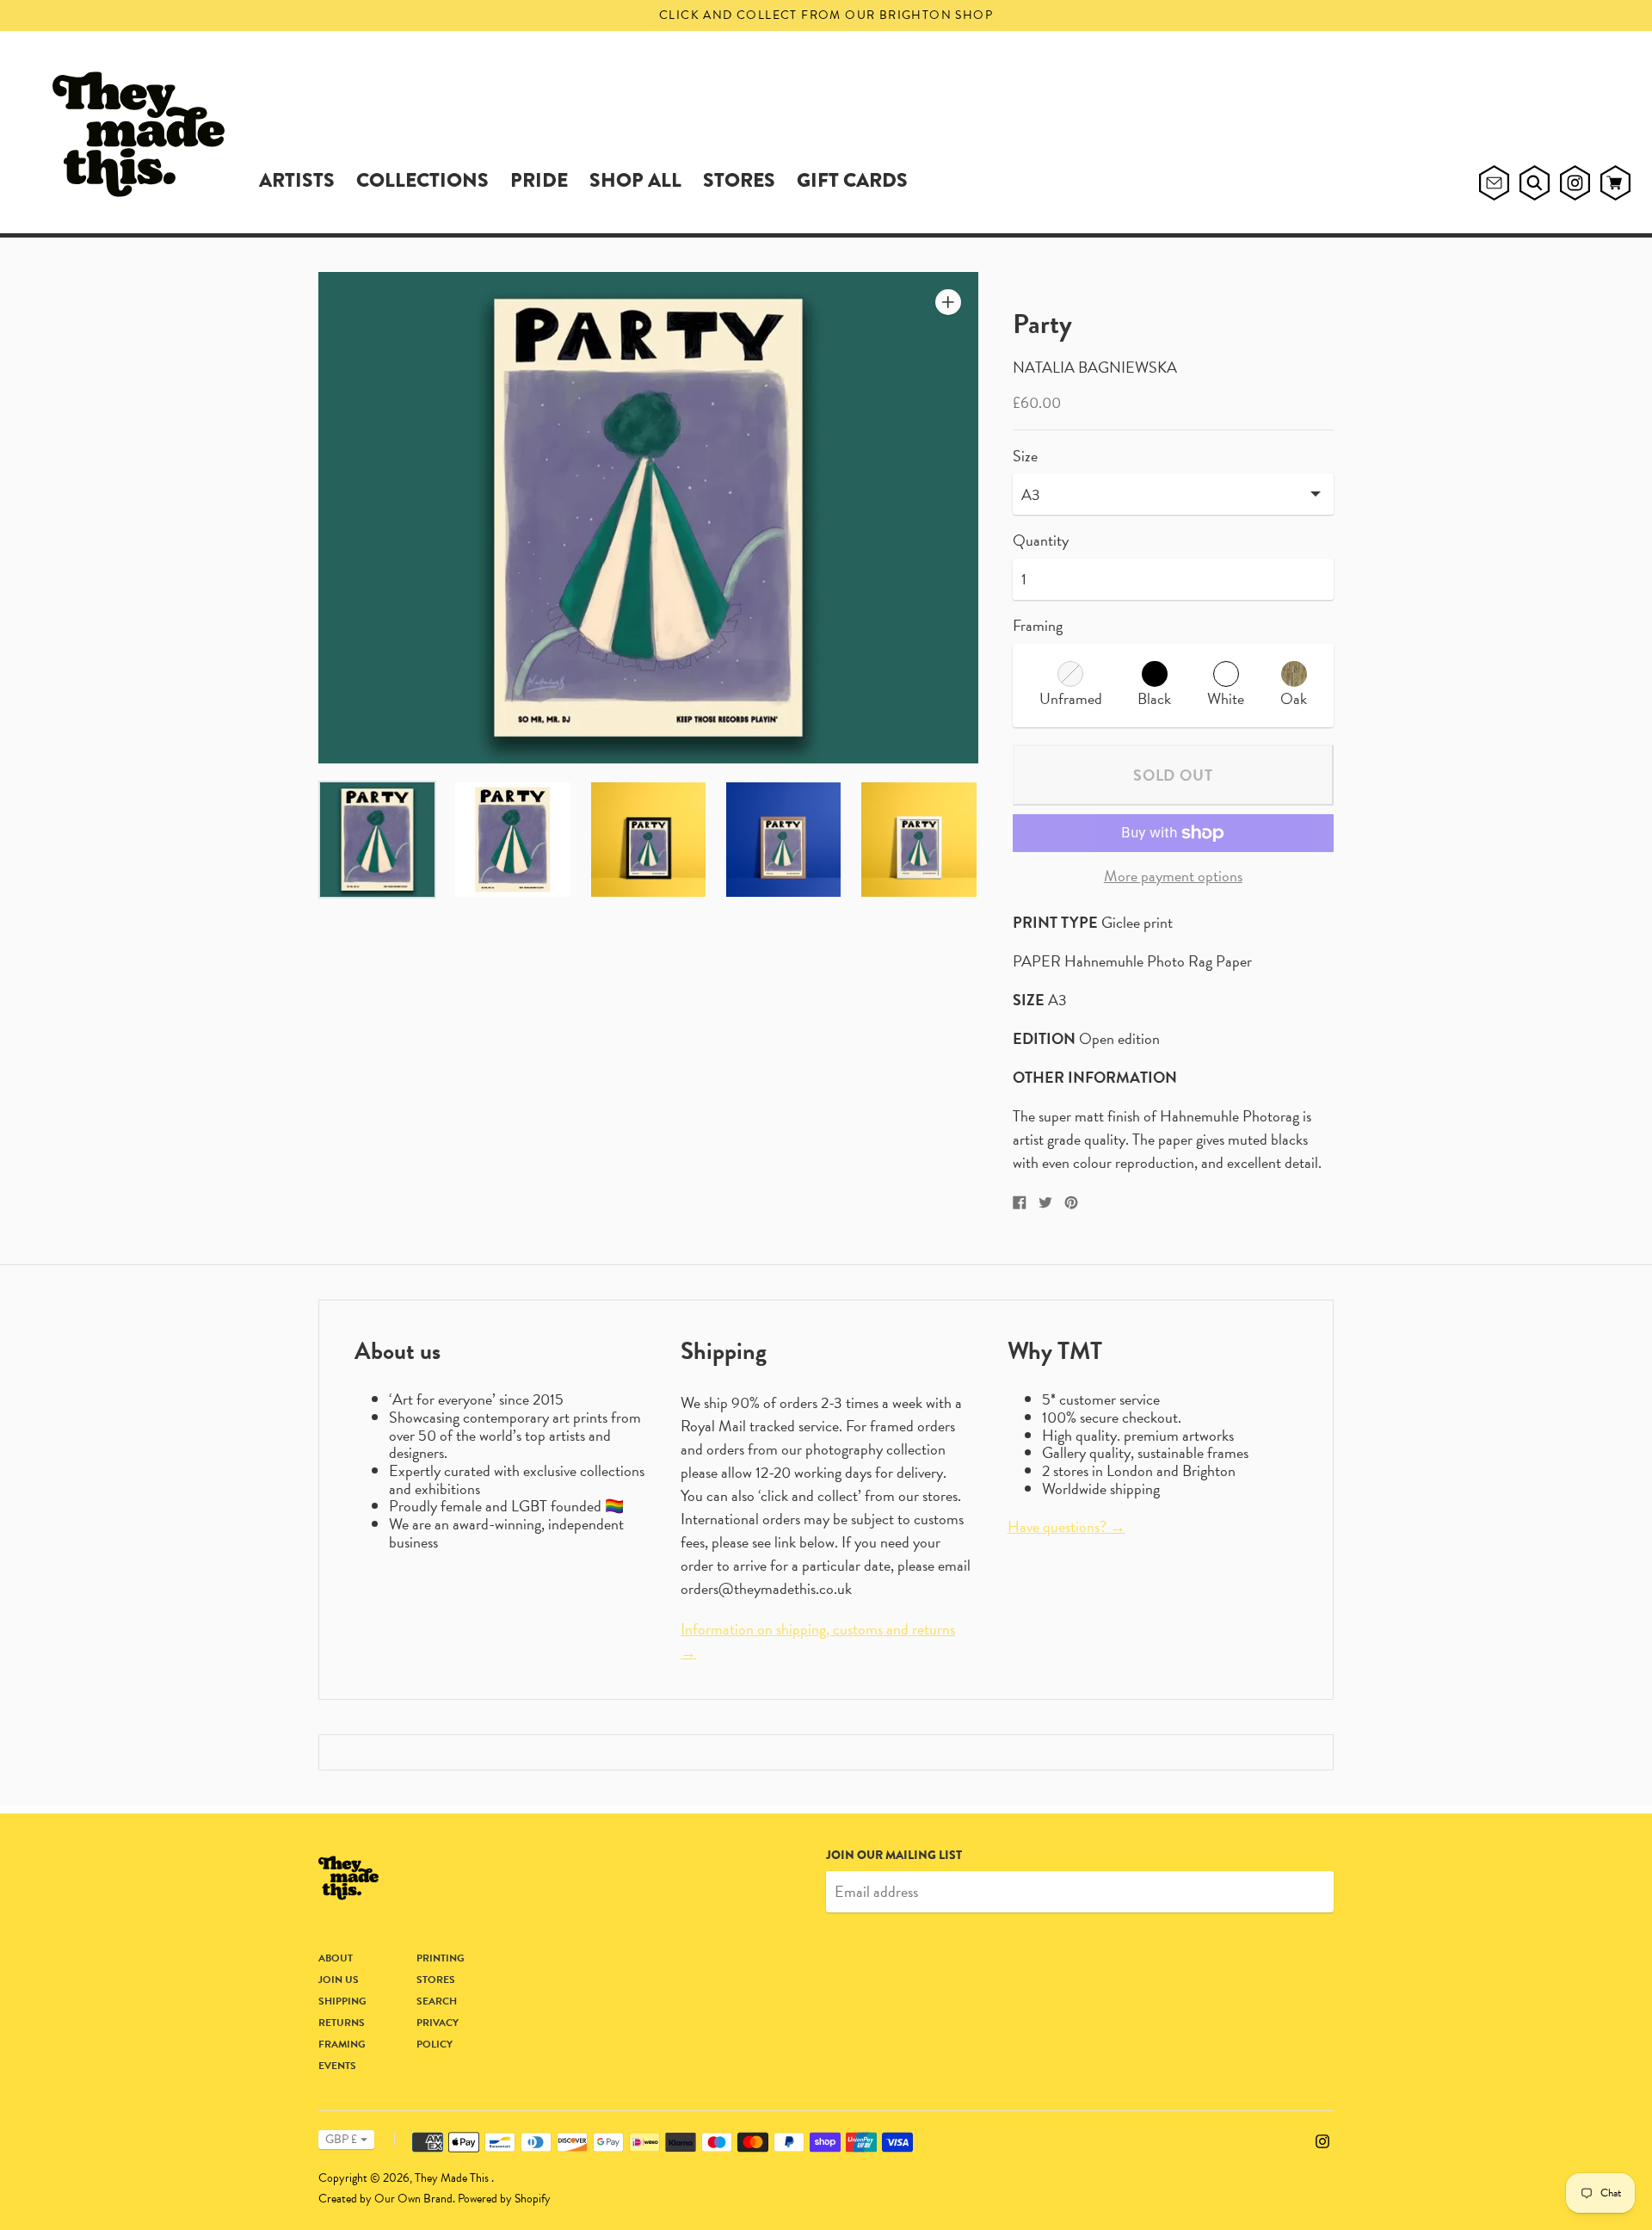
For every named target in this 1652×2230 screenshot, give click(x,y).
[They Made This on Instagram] (1322, 2139)
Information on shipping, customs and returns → (818, 1640)
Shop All (635, 180)
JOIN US (339, 1980)
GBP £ (341, 2139)
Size (1025, 457)
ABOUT (336, 1958)
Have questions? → (1066, 1526)
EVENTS (337, 2066)
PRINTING (441, 1958)
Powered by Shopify (504, 2199)
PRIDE (539, 180)
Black (1154, 698)
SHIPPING (342, 2001)
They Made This (453, 2178)
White (1226, 698)
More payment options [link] (1173, 877)
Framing (1038, 625)
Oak (1294, 698)
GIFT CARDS (852, 180)
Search (437, 2001)
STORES (739, 180)
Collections (422, 180)
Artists (297, 180)
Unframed (1071, 698)
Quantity (1041, 541)
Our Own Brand (413, 2199)
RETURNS (342, 2023)
